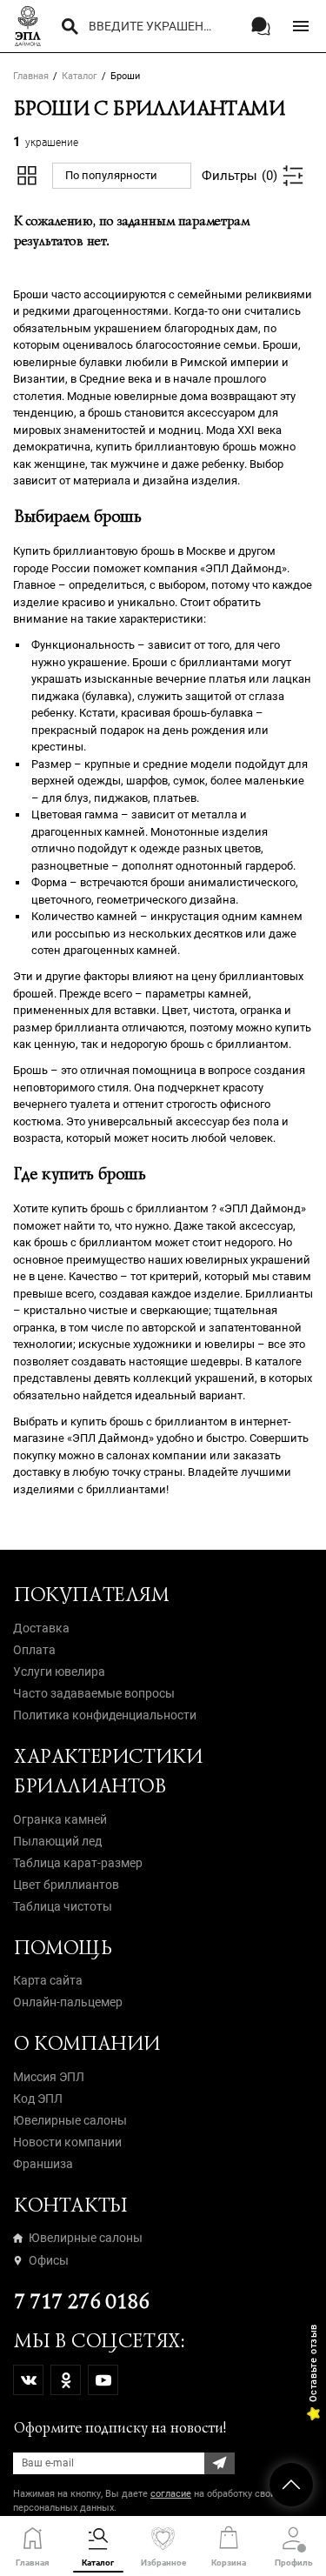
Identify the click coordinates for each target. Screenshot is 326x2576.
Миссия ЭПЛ (49, 2077)
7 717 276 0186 (80, 2302)
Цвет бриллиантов (66, 1885)
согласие (171, 2494)
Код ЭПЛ (38, 2099)
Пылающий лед (57, 1841)
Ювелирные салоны (70, 2120)
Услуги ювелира (59, 1672)
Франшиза (43, 2164)
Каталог (80, 76)
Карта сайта (48, 1980)
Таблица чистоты (63, 1906)
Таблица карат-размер (78, 1863)
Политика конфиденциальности (105, 1715)
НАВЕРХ (291, 2485)
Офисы (49, 2260)
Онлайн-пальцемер (68, 2002)
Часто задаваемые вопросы (94, 1693)
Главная (31, 76)
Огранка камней (60, 1819)
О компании (86, 2043)
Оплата (34, 1650)
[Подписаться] (220, 2463)
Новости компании (67, 2142)
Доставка (41, 1628)
